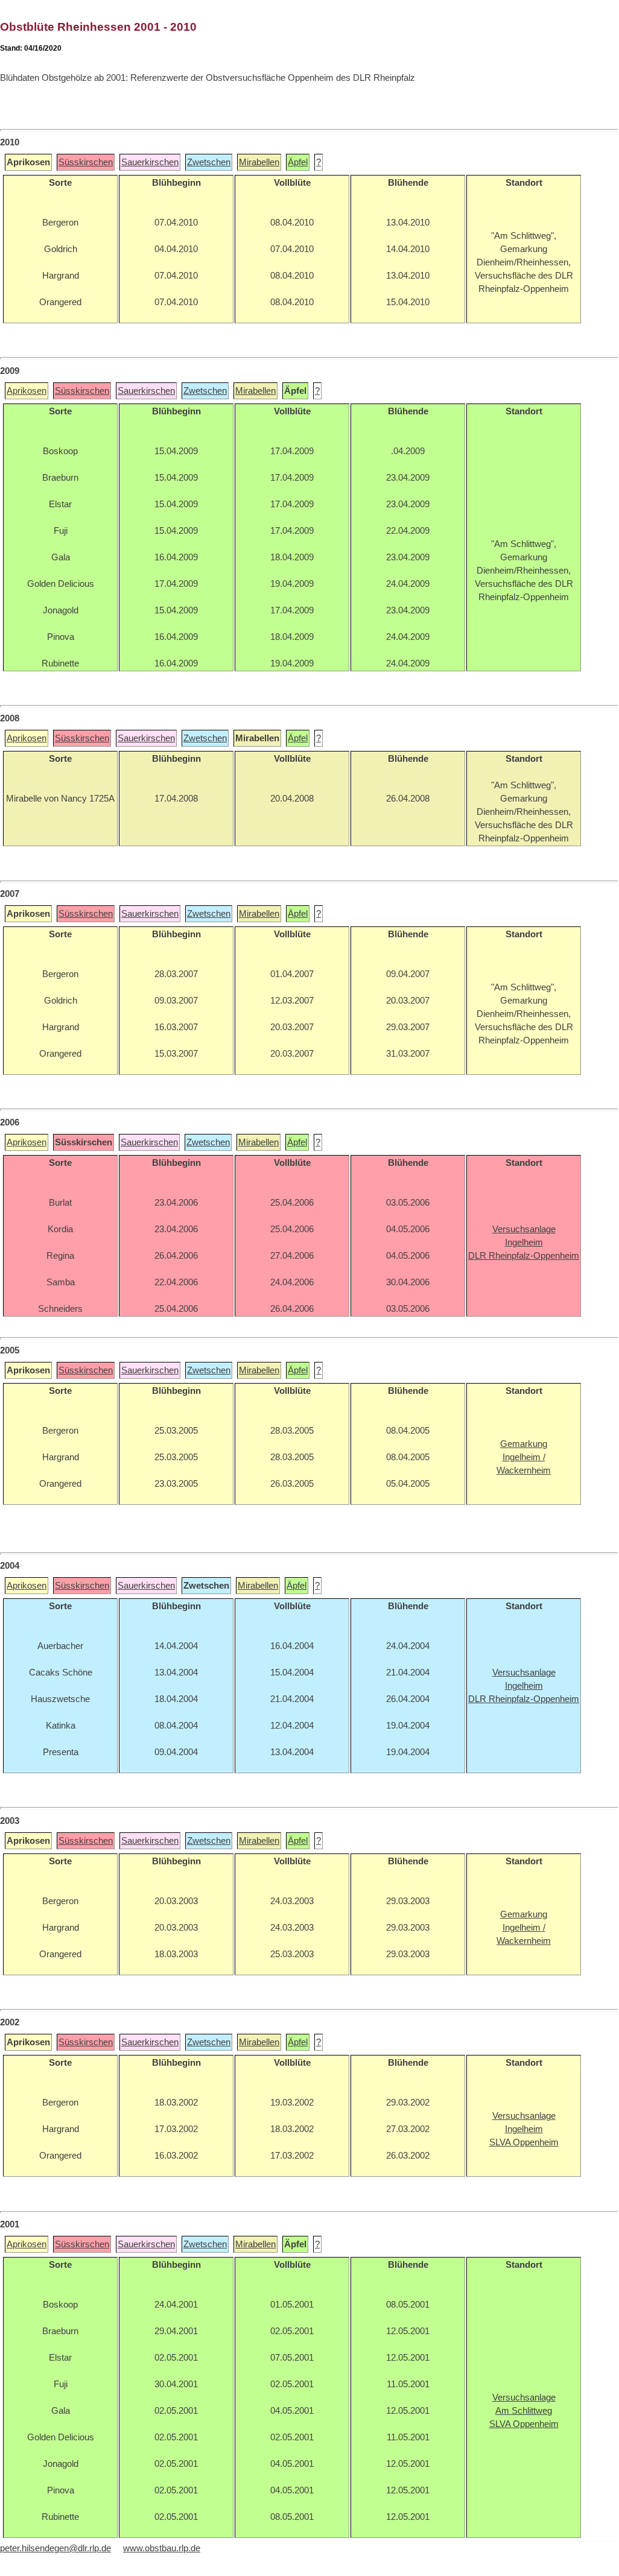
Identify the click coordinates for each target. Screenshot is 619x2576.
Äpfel (298, 162)
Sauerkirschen (150, 162)
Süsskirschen (86, 162)
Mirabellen (259, 162)
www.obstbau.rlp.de (162, 2548)
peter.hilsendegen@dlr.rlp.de (56, 2548)
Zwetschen (209, 162)
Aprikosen (27, 391)
